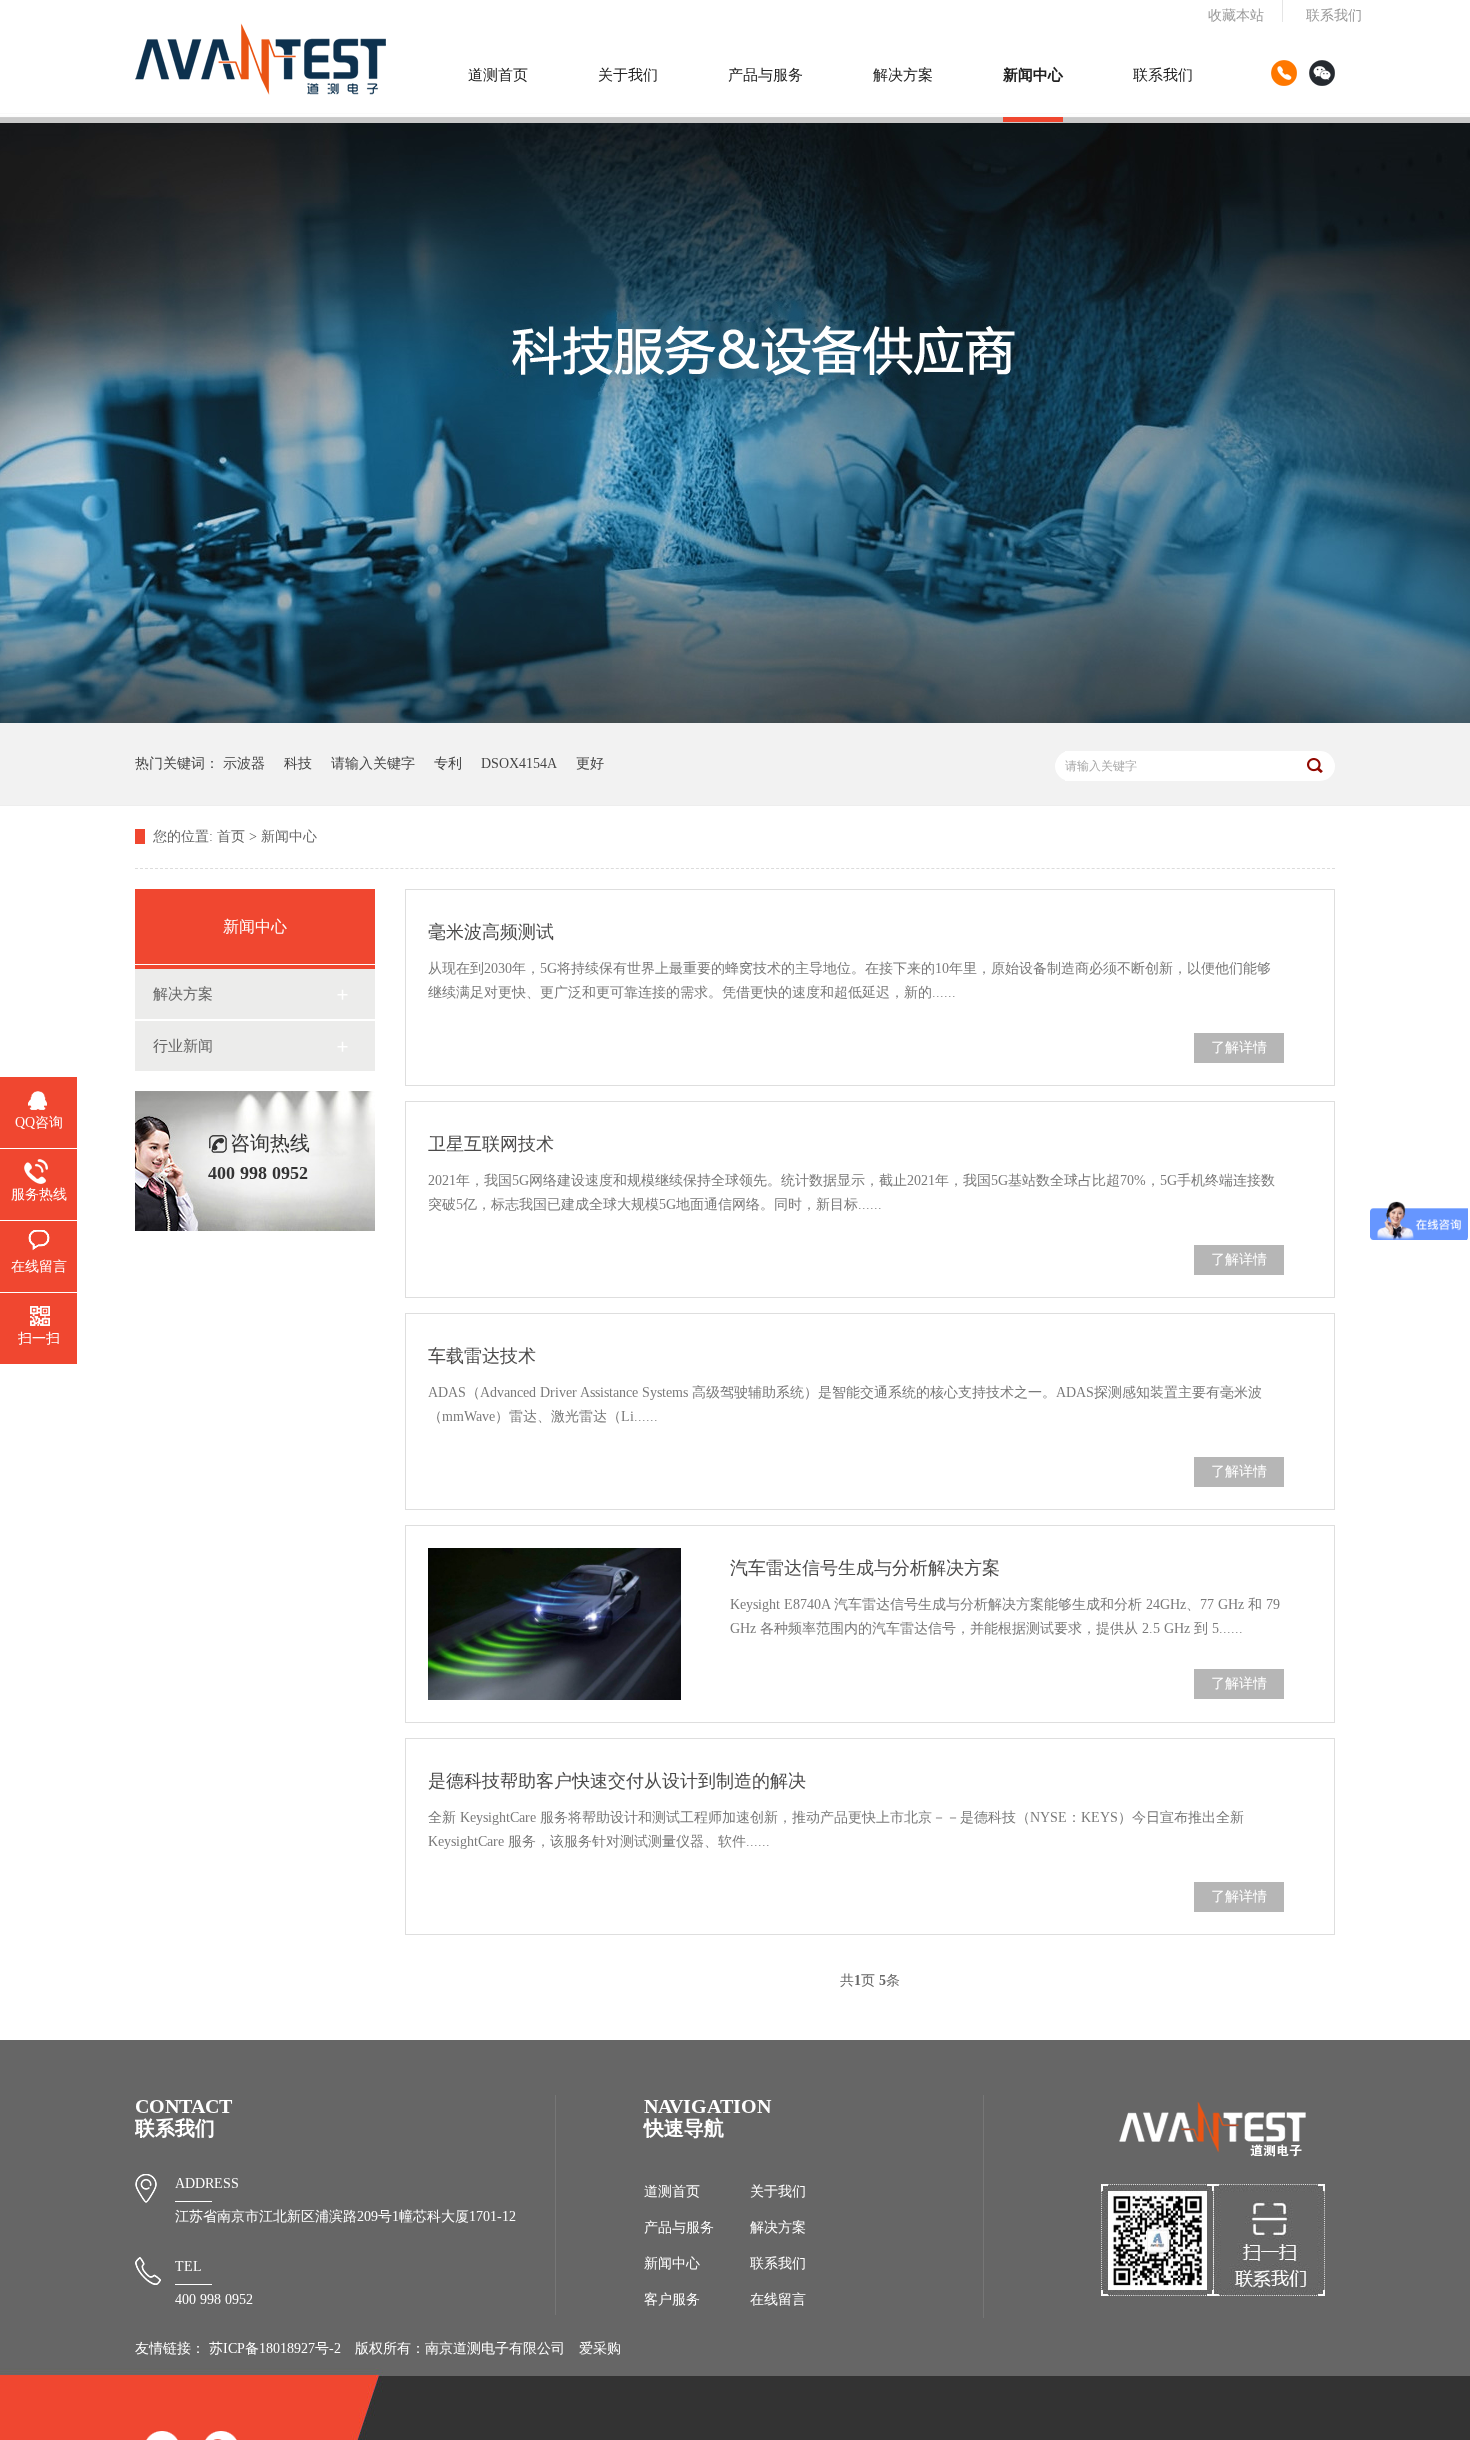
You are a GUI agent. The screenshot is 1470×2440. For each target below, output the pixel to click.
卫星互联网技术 (491, 1144)
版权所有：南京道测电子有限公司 (460, 2348)
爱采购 (600, 2348)
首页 (231, 836)
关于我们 (628, 75)
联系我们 (1334, 15)
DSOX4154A (519, 763)
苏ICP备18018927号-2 (275, 2348)
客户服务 (672, 2299)
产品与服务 (765, 75)
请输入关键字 (373, 763)
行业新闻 (183, 1046)
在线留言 (778, 2299)
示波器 (244, 763)
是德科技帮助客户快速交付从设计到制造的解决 (617, 1781)
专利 (448, 763)
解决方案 (903, 75)
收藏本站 (1236, 15)
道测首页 (498, 75)
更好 (590, 763)
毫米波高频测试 (491, 932)
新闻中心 (1033, 75)
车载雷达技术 (482, 1356)
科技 (298, 763)
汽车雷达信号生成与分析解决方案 (865, 1568)
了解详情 (1239, 1047)
